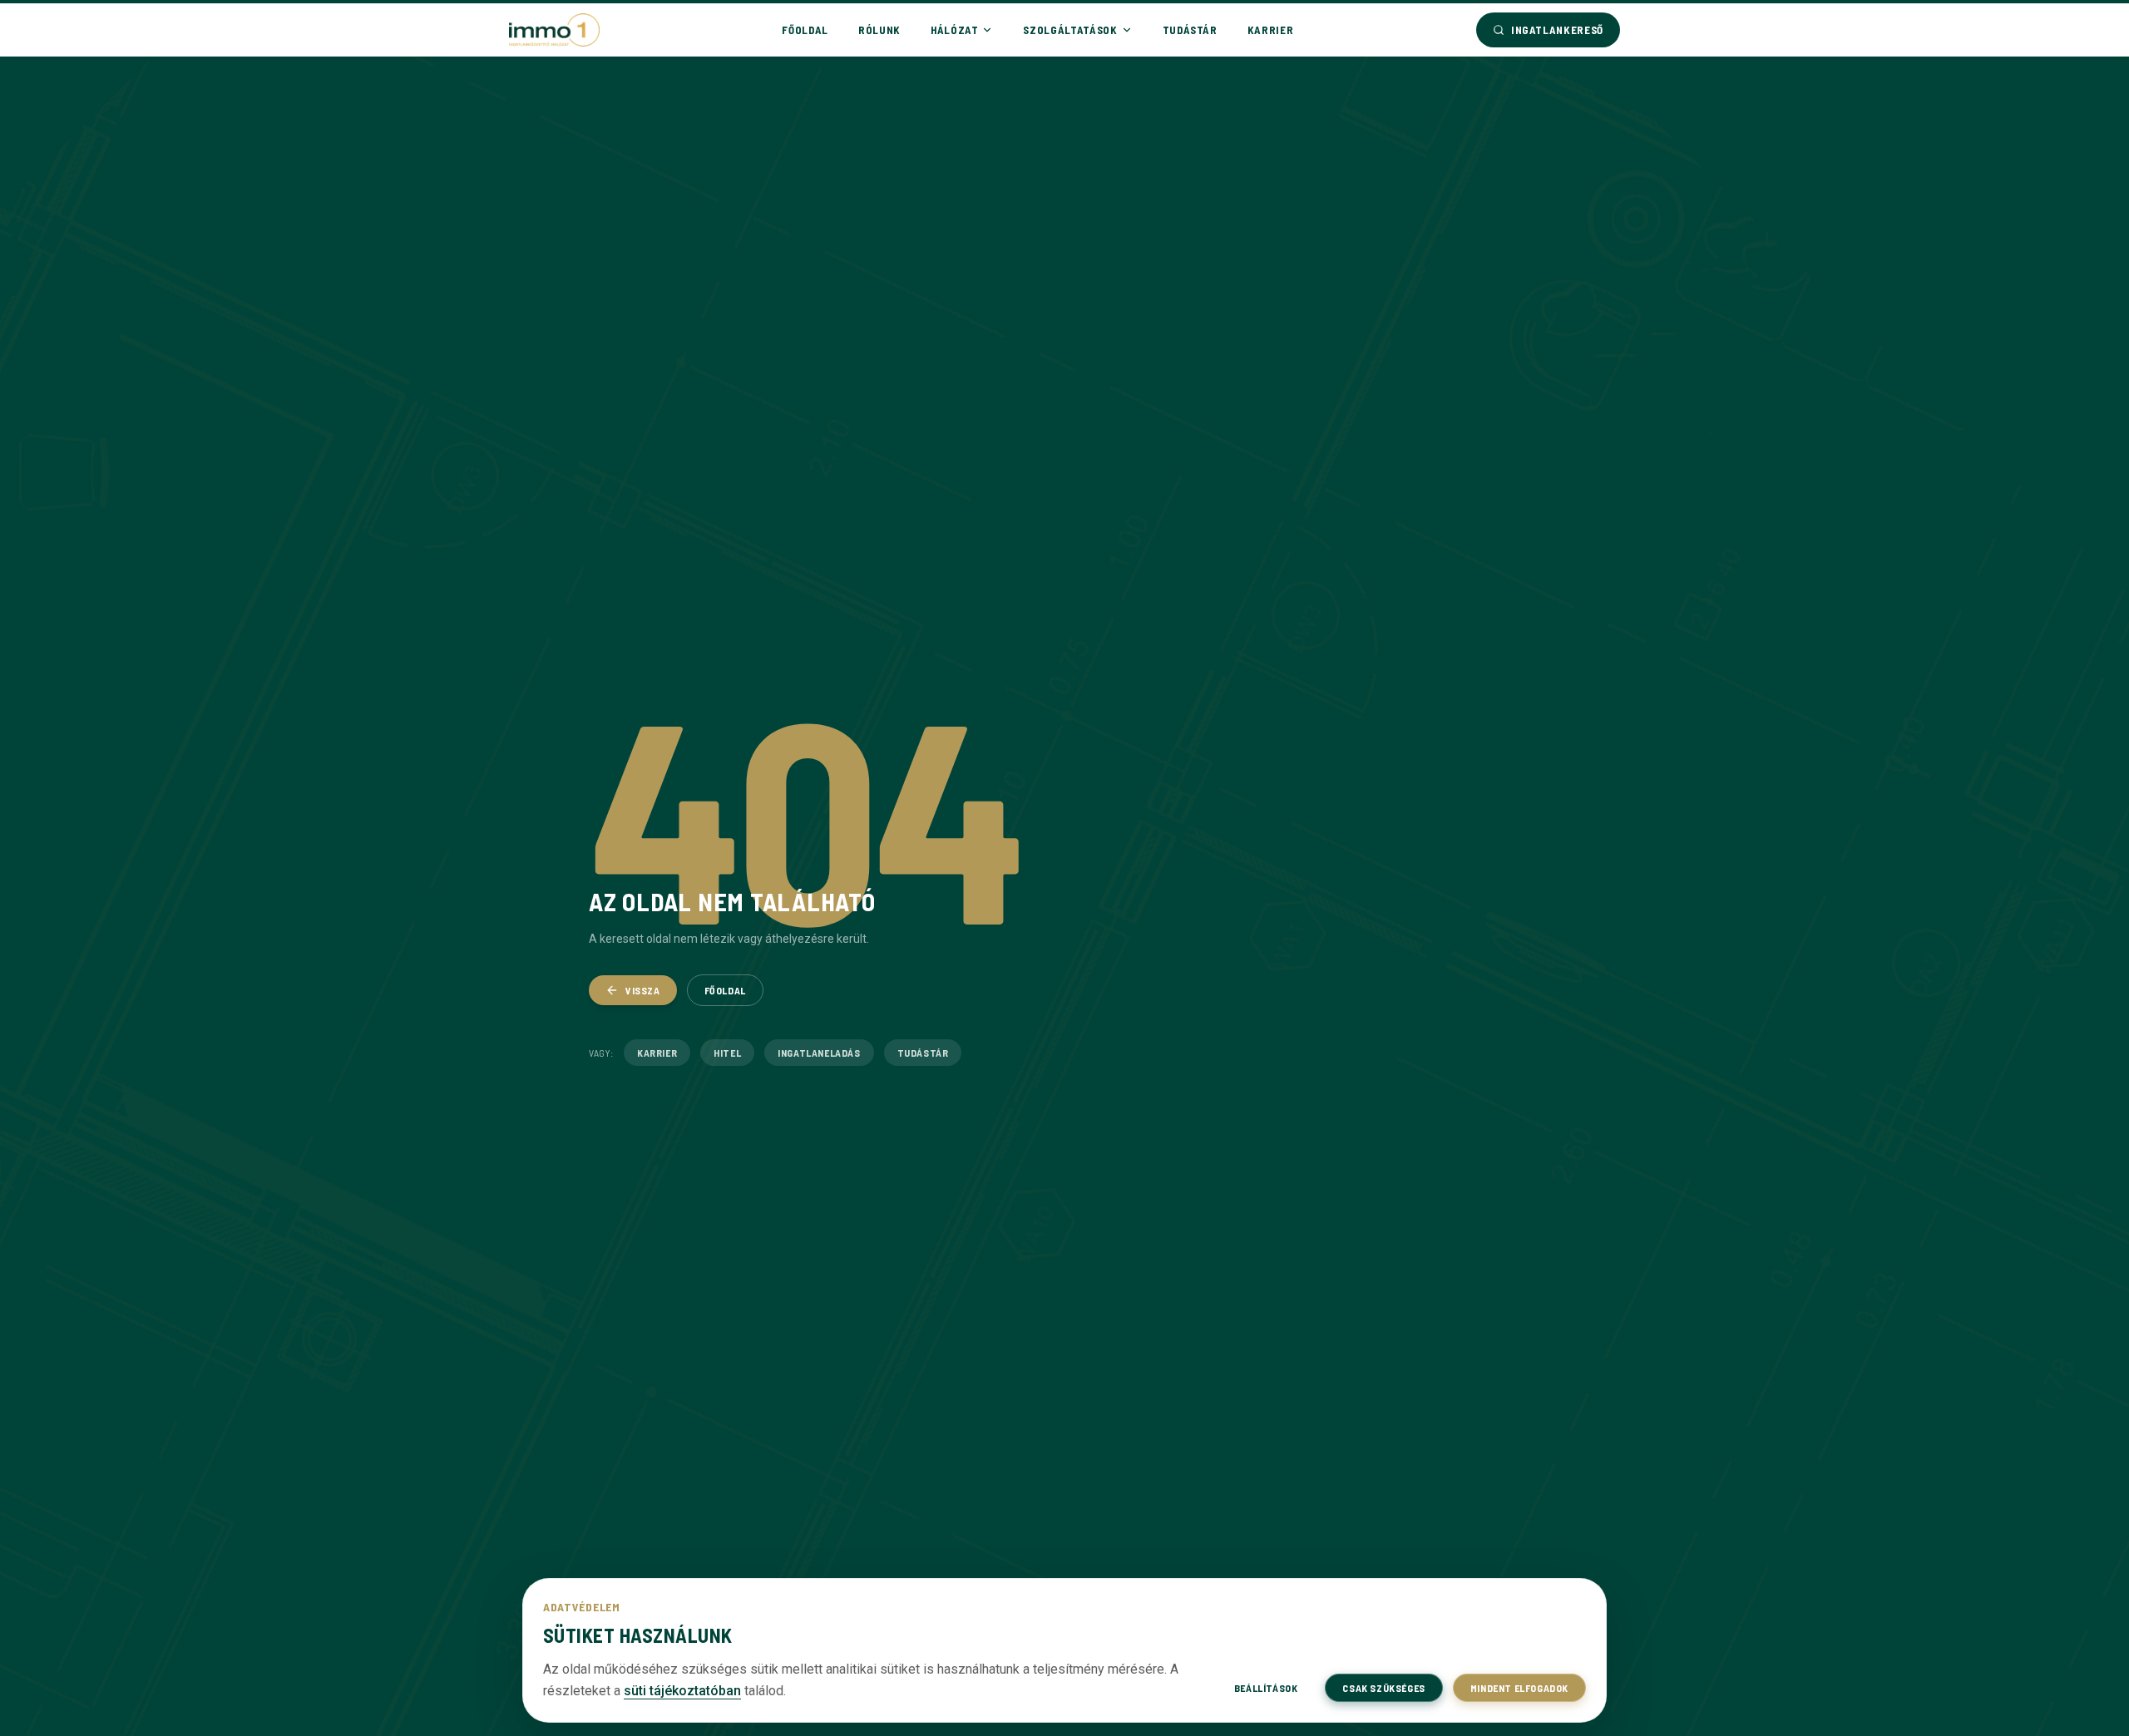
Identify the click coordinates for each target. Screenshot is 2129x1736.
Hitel (727, 1053)
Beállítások (1266, 1688)
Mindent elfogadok (1519, 1688)
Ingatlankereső (1557, 30)
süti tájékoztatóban (682, 1691)
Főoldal (805, 30)
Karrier (1271, 30)
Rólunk (879, 30)
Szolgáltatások (1070, 30)
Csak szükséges (1383, 1688)
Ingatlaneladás (819, 1053)
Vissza (643, 990)
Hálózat (955, 30)
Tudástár (1190, 30)
